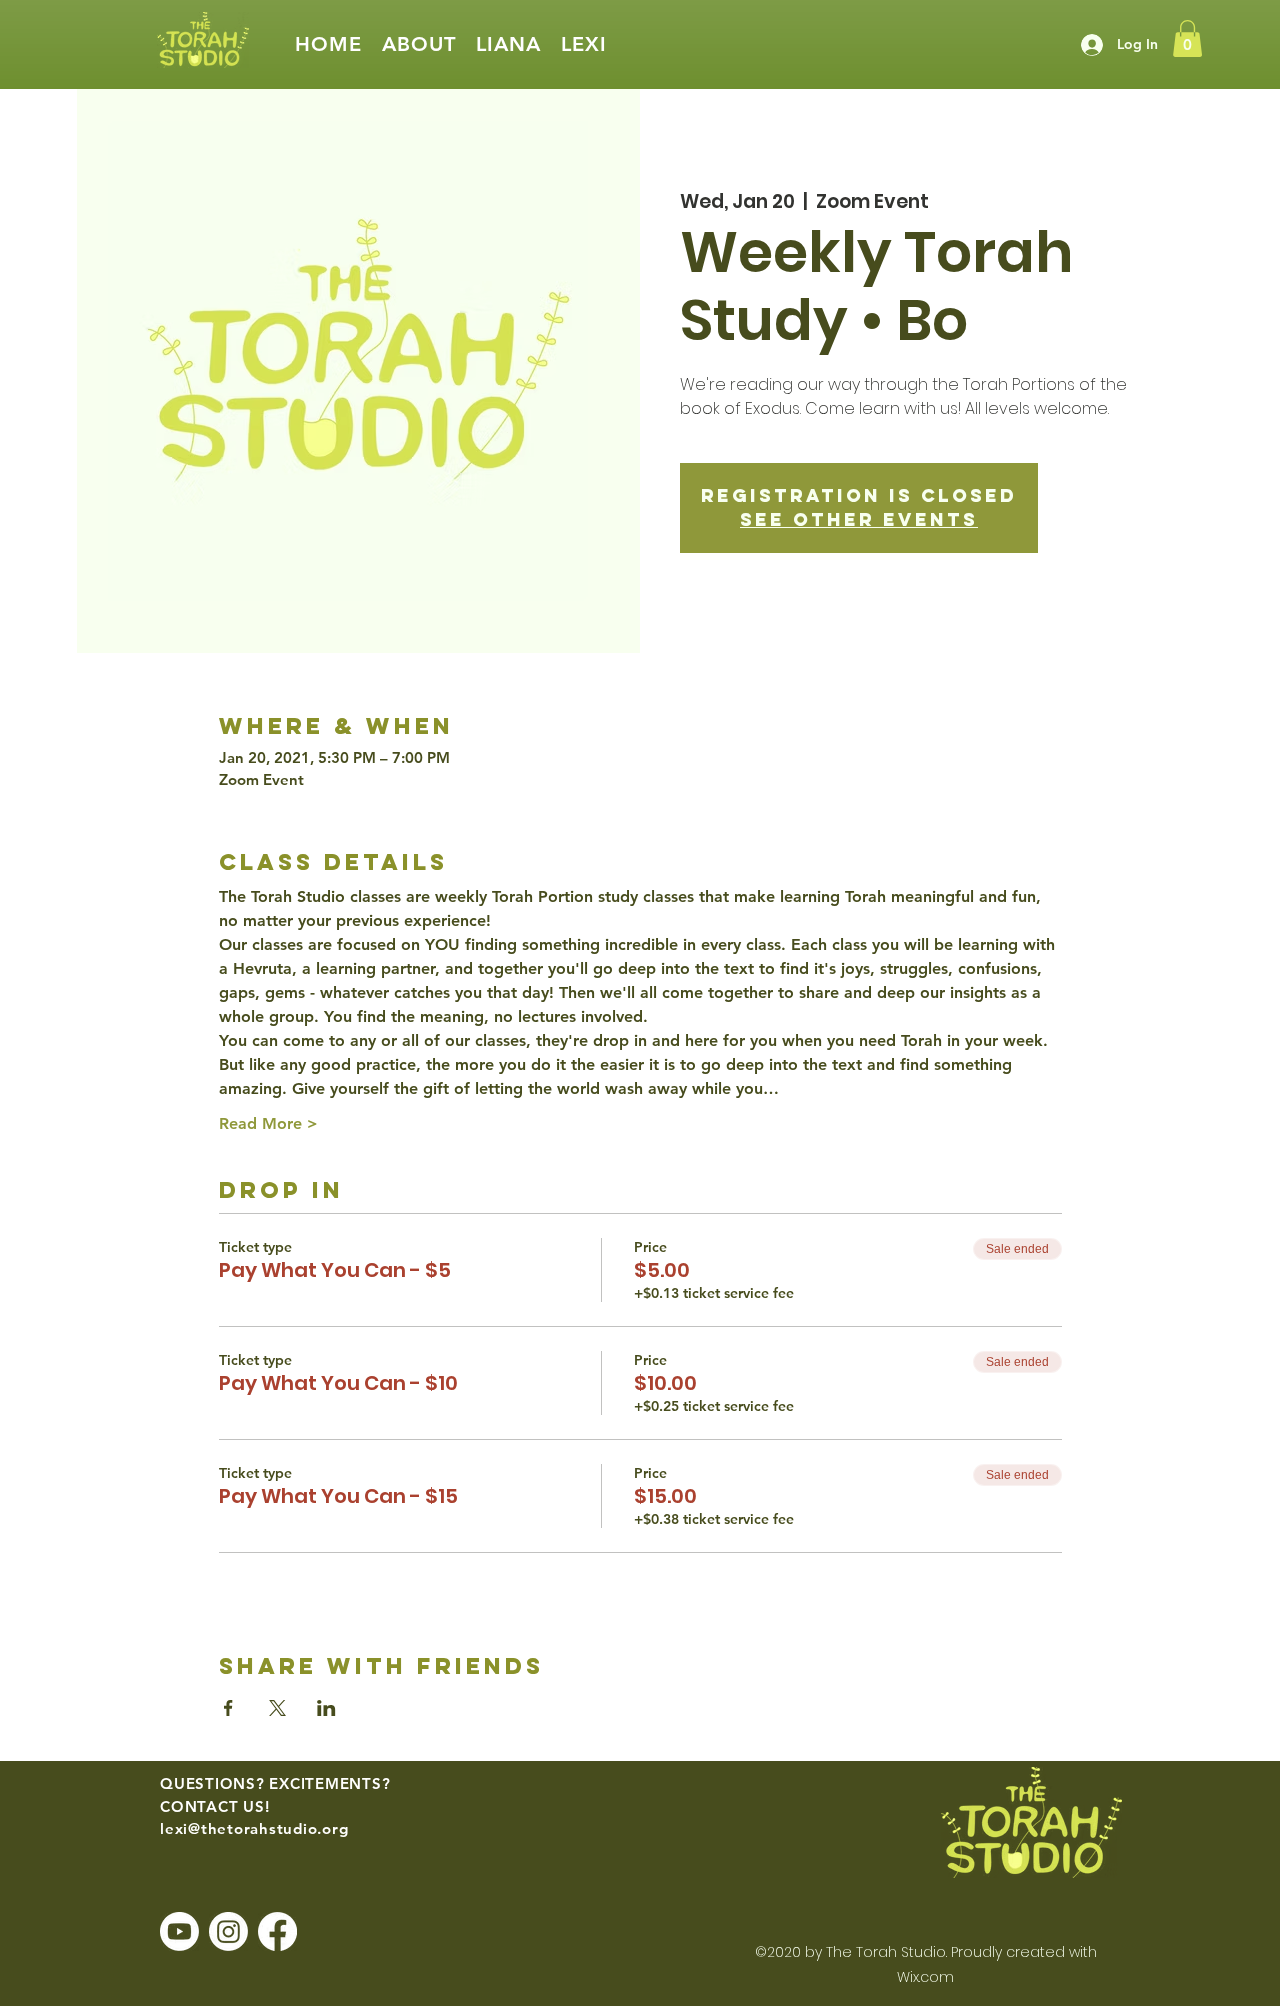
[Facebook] (277, 1931)
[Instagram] (228, 1931)
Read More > (268, 1123)
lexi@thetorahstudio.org (254, 1828)
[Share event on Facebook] (228, 1708)
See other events (859, 519)
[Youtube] (179, 1931)
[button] (419, 44)
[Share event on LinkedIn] (326, 1708)
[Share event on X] (277, 1708)
